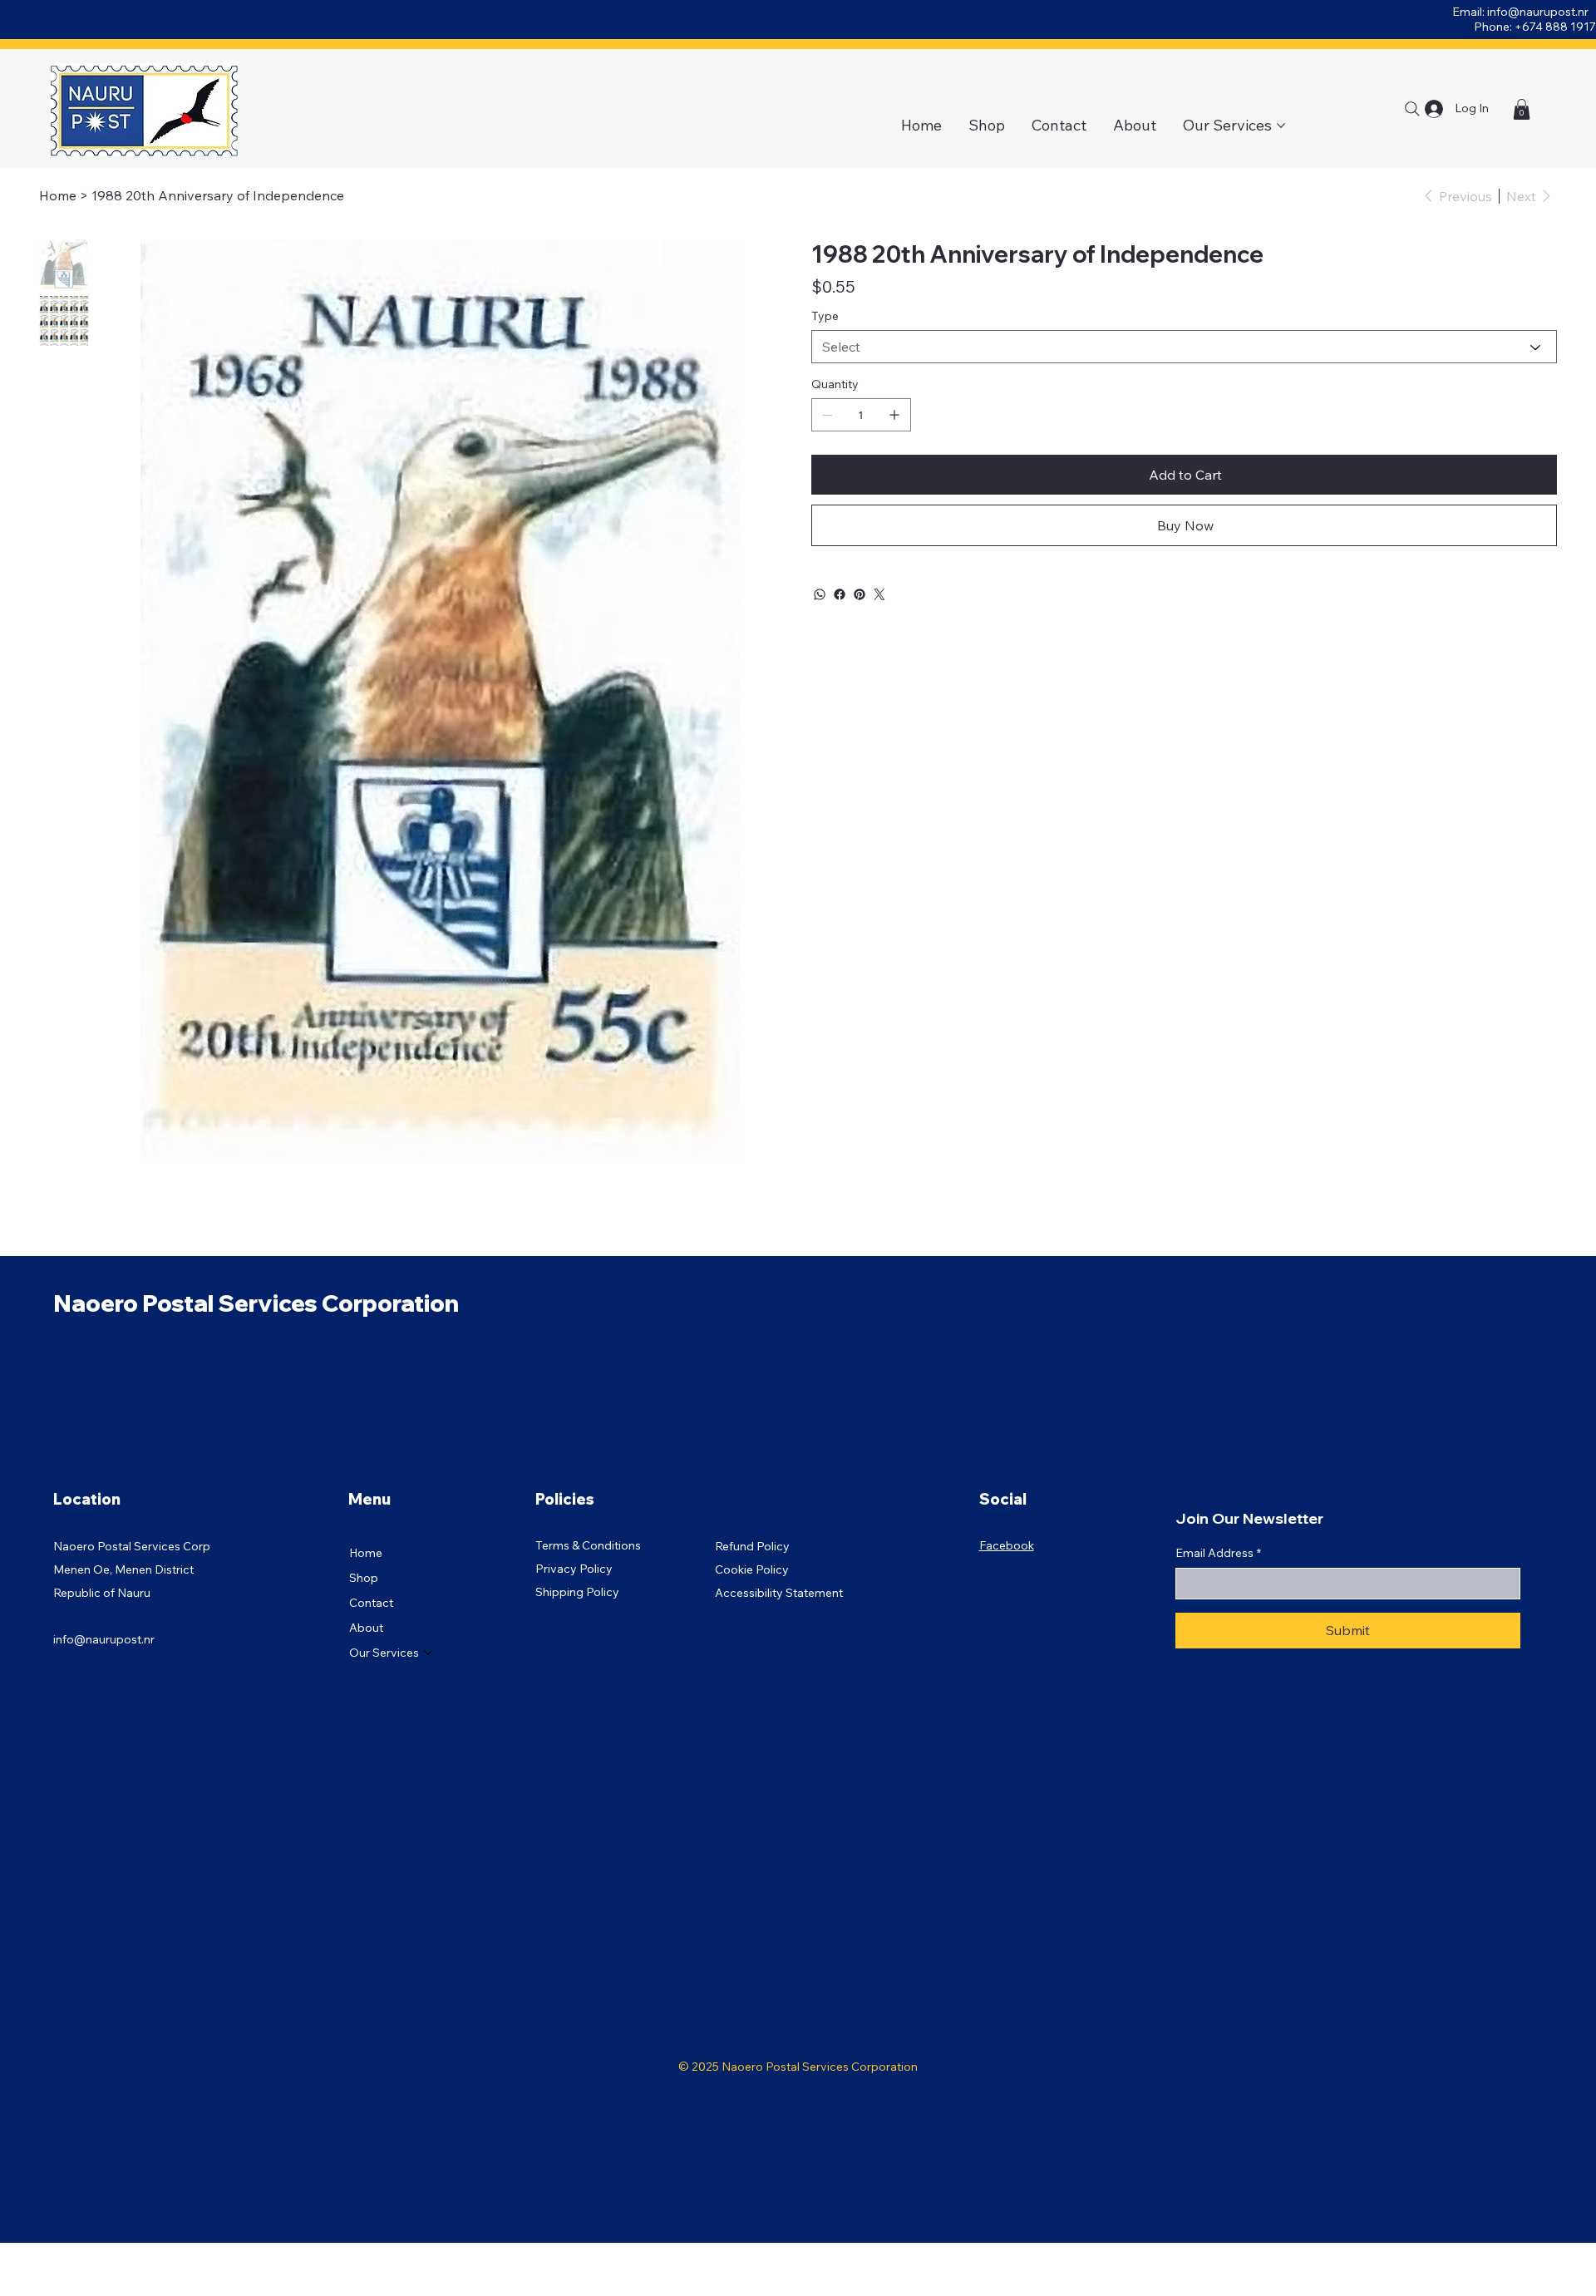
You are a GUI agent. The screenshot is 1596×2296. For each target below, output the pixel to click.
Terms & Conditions (588, 1545)
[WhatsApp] (820, 594)
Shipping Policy (577, 1592)
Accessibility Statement (779, 1593)
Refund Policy (752, 1546)
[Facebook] (840, 594)
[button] (1522, 109)
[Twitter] (879, 594)
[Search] (1412, 109)
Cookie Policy (752, 1569)
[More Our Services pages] (1281, 126)
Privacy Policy (574, 1569)
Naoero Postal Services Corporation (256, 1303)
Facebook (1007, 1545)
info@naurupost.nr (1538, 12)
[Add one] (894, 415)
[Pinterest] (860, 594)
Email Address (1218, 1553)
